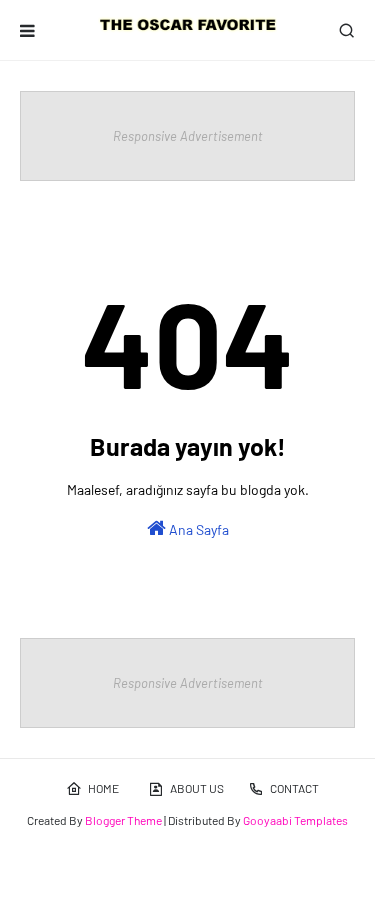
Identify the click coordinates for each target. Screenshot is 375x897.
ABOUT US (197, 788)
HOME (103, 788)
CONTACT (294, 788)
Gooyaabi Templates (295, 820)
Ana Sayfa (197, 529)
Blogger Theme (123, 820)
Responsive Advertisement (188, 136)
